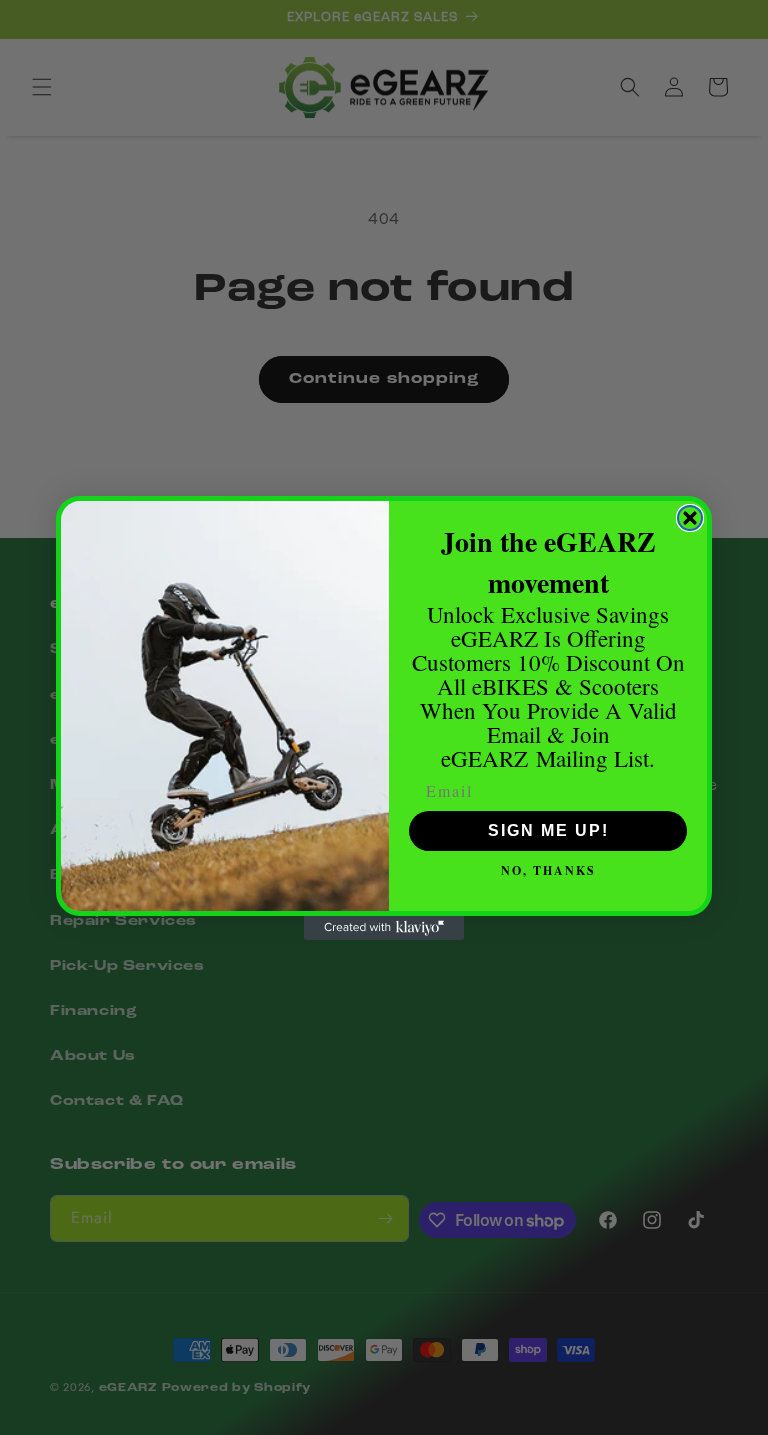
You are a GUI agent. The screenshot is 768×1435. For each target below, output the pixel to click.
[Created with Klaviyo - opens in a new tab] (384, 928)
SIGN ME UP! (548, 830)
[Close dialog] (690, 518)
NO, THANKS (548, 870)
